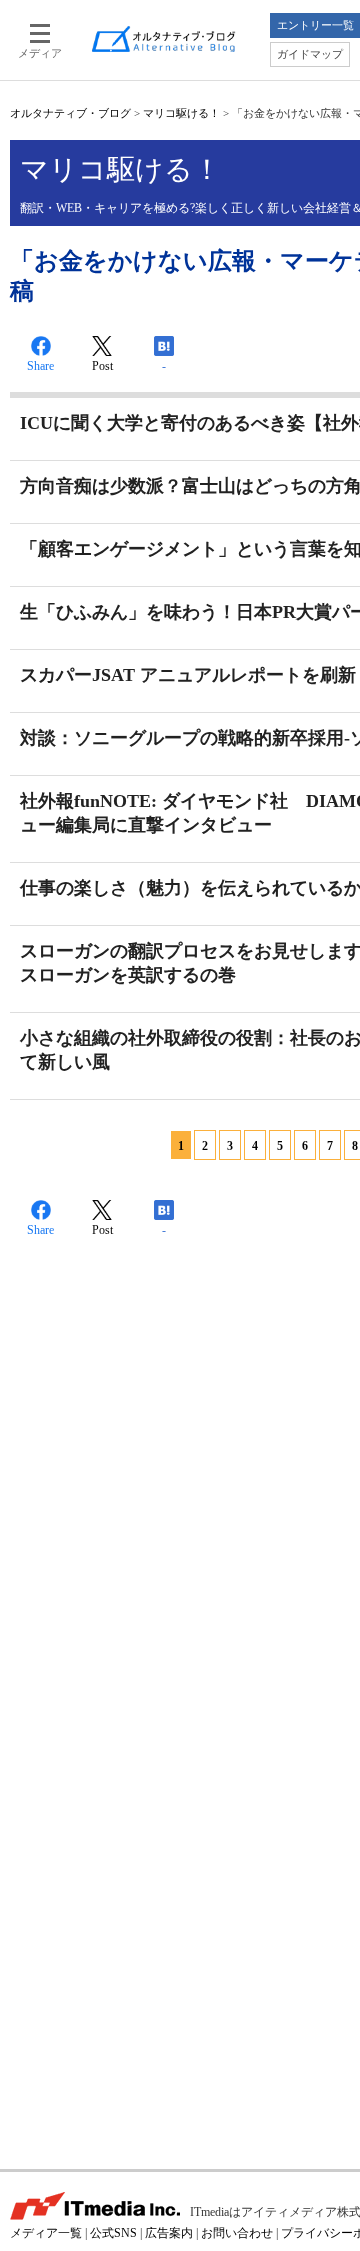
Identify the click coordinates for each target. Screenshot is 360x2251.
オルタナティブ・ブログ (70, 113)
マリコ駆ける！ (181, 113)
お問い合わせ (237, 2233)
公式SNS (113, 2233)
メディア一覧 (46, 2233)
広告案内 (169, 2233)
